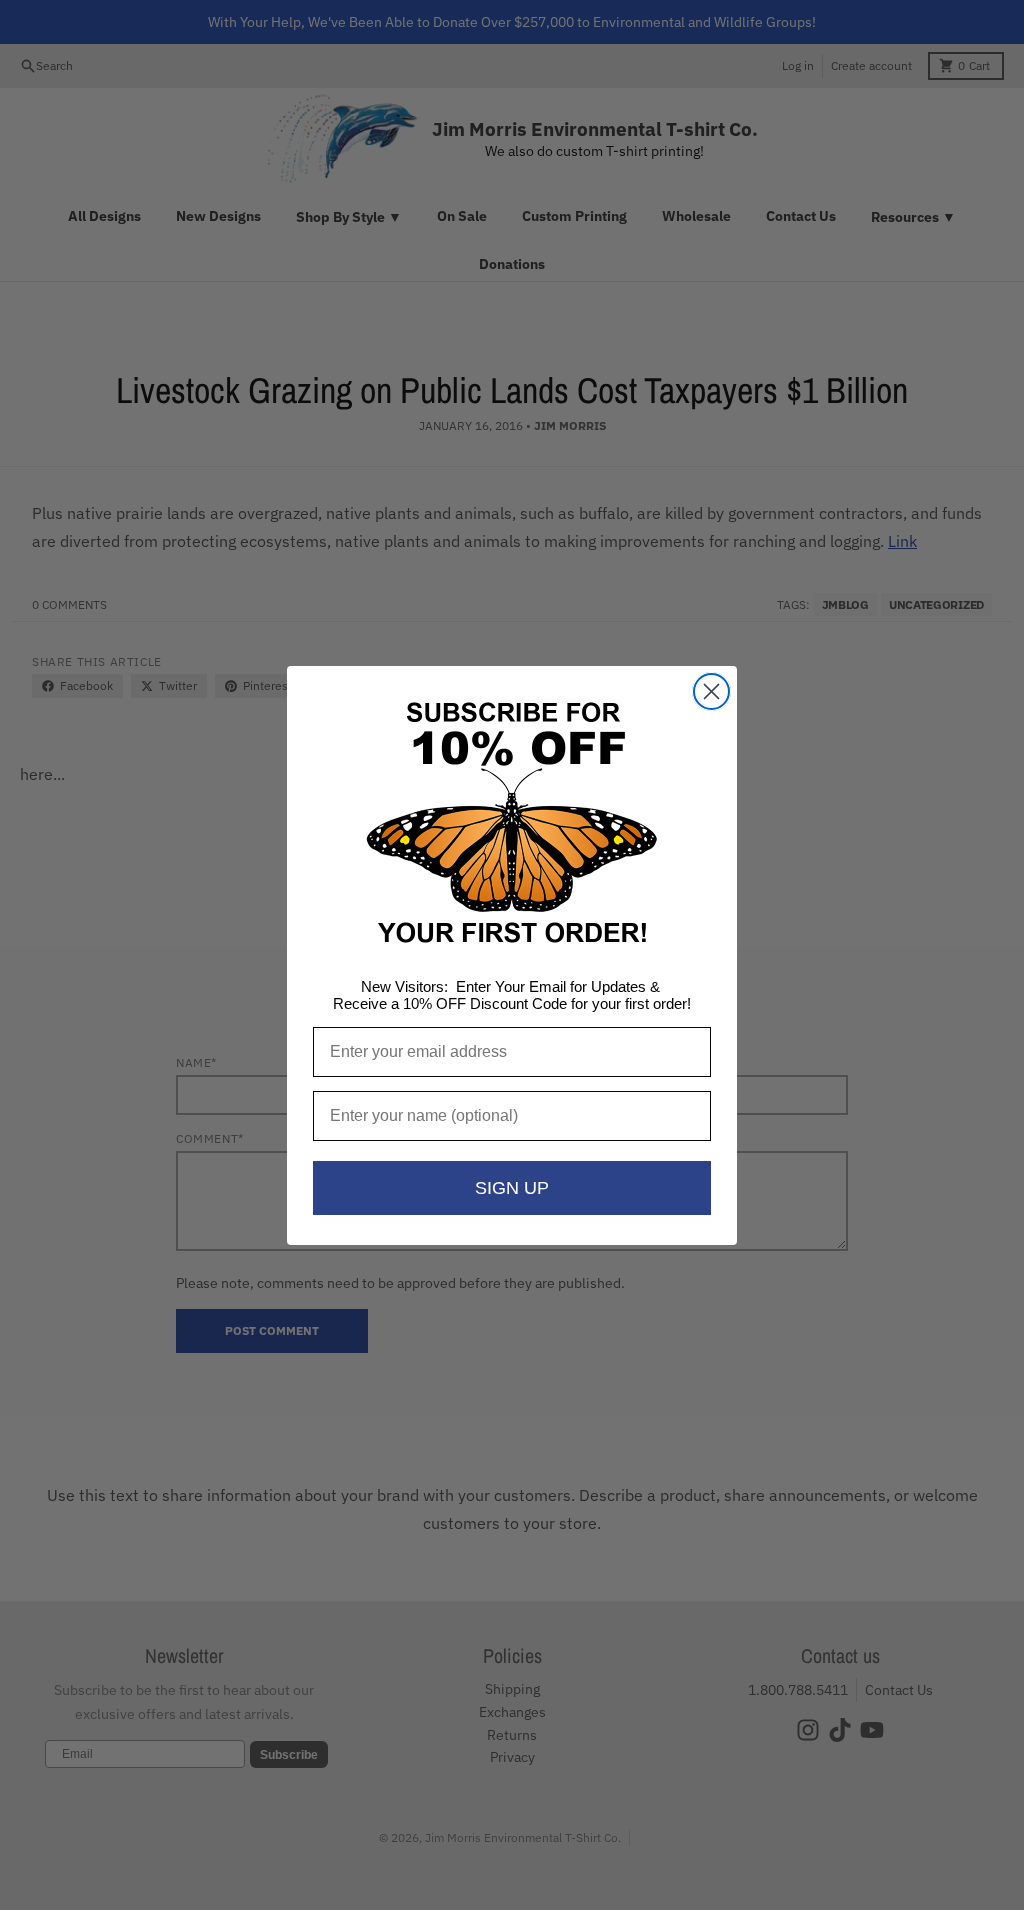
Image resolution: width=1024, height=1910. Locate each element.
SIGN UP (512, 1188)
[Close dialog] (711, 691)
